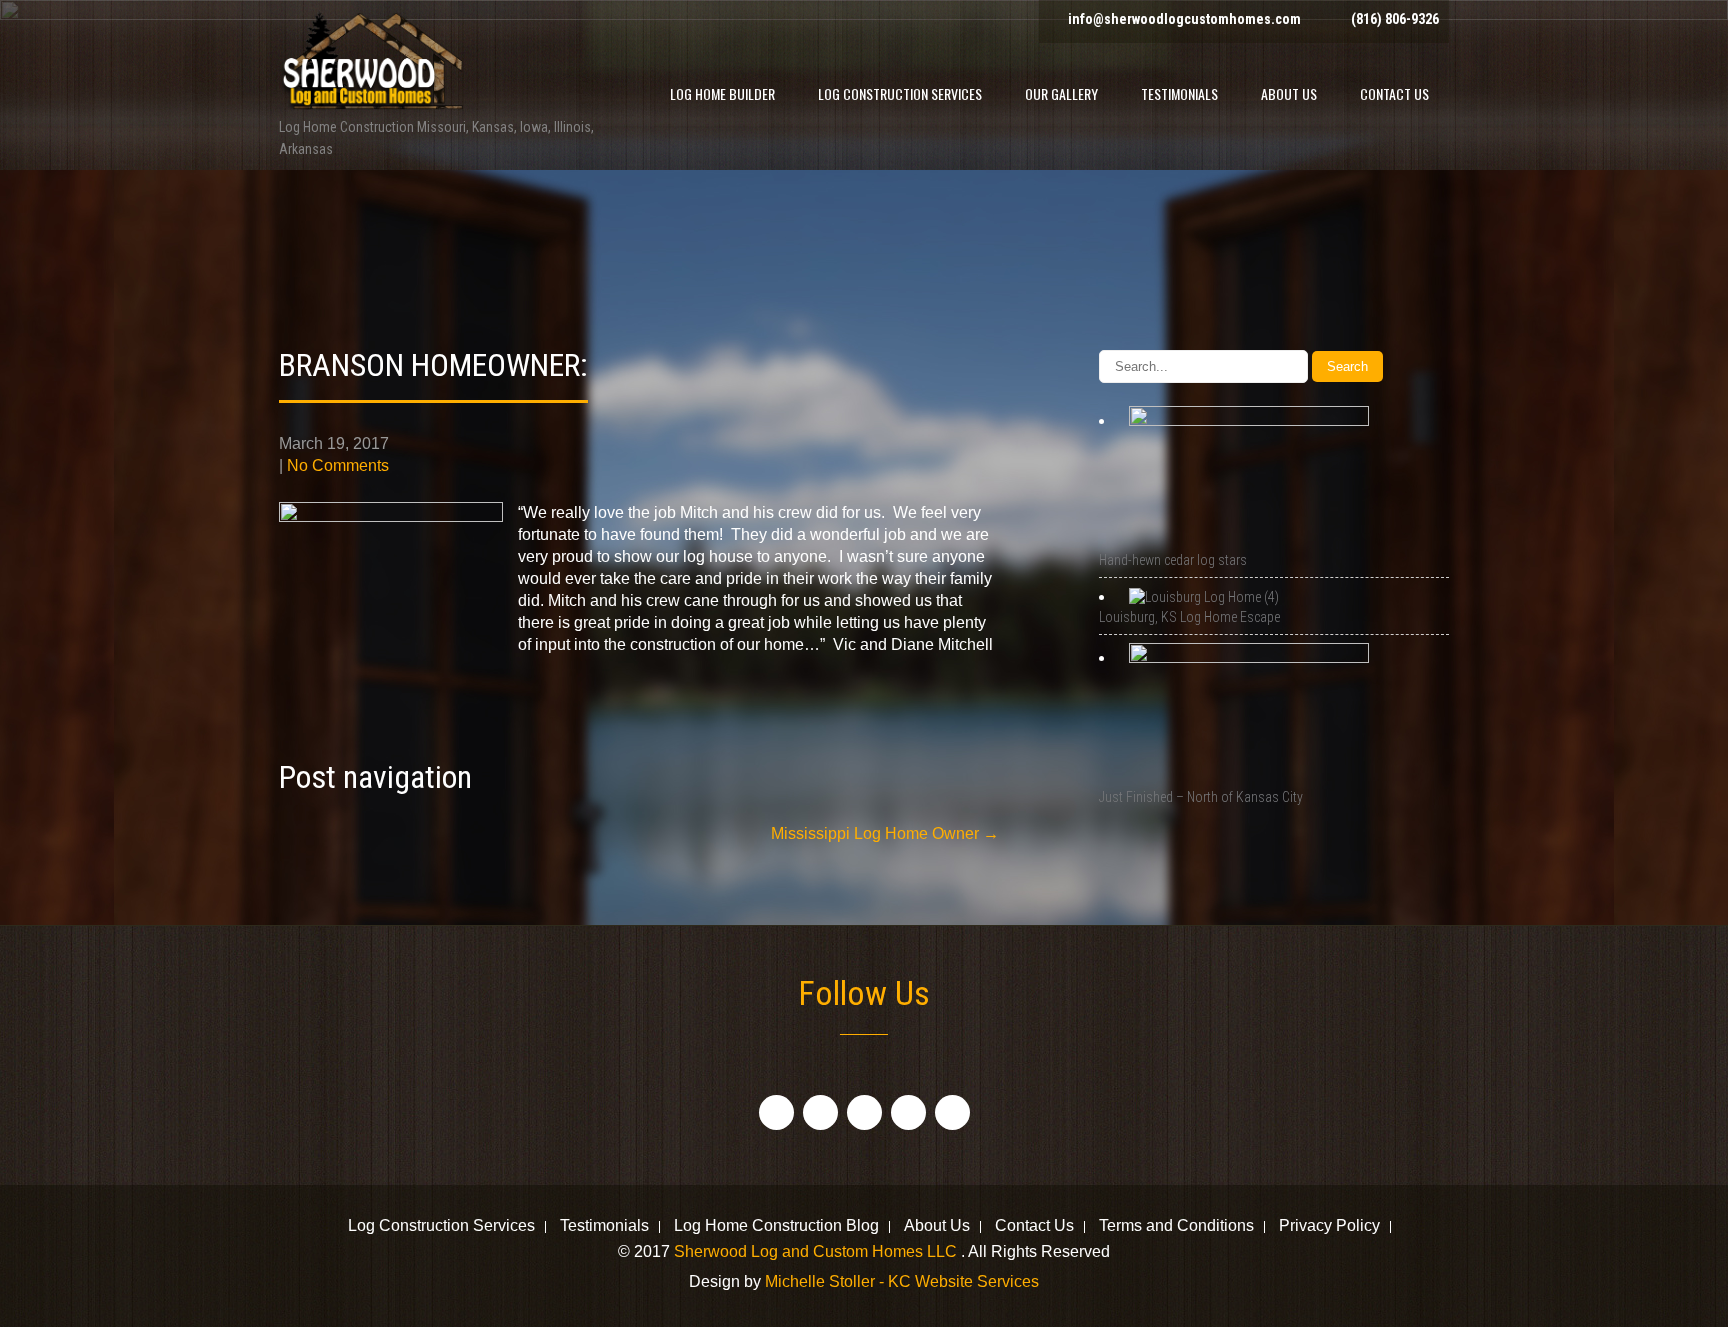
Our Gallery (1061, 93)
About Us (1289, 93)
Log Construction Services (900, 93)
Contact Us (1394, 93)
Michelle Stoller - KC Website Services (902, 1281)
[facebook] (776, 1112)
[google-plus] (864, 1112)
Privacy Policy (1329, 1227)
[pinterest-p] (952, 1112)
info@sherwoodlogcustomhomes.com (1184, 19)
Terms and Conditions (1176, 1227)
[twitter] (820, 1112)
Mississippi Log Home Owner (885, 833)
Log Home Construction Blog (776, 1227)
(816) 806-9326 (1395, 19)
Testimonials (1179, 93)
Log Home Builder (722, 93)
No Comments (338, 465)
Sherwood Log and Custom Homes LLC (817, 1251)
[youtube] (908, 1112)
